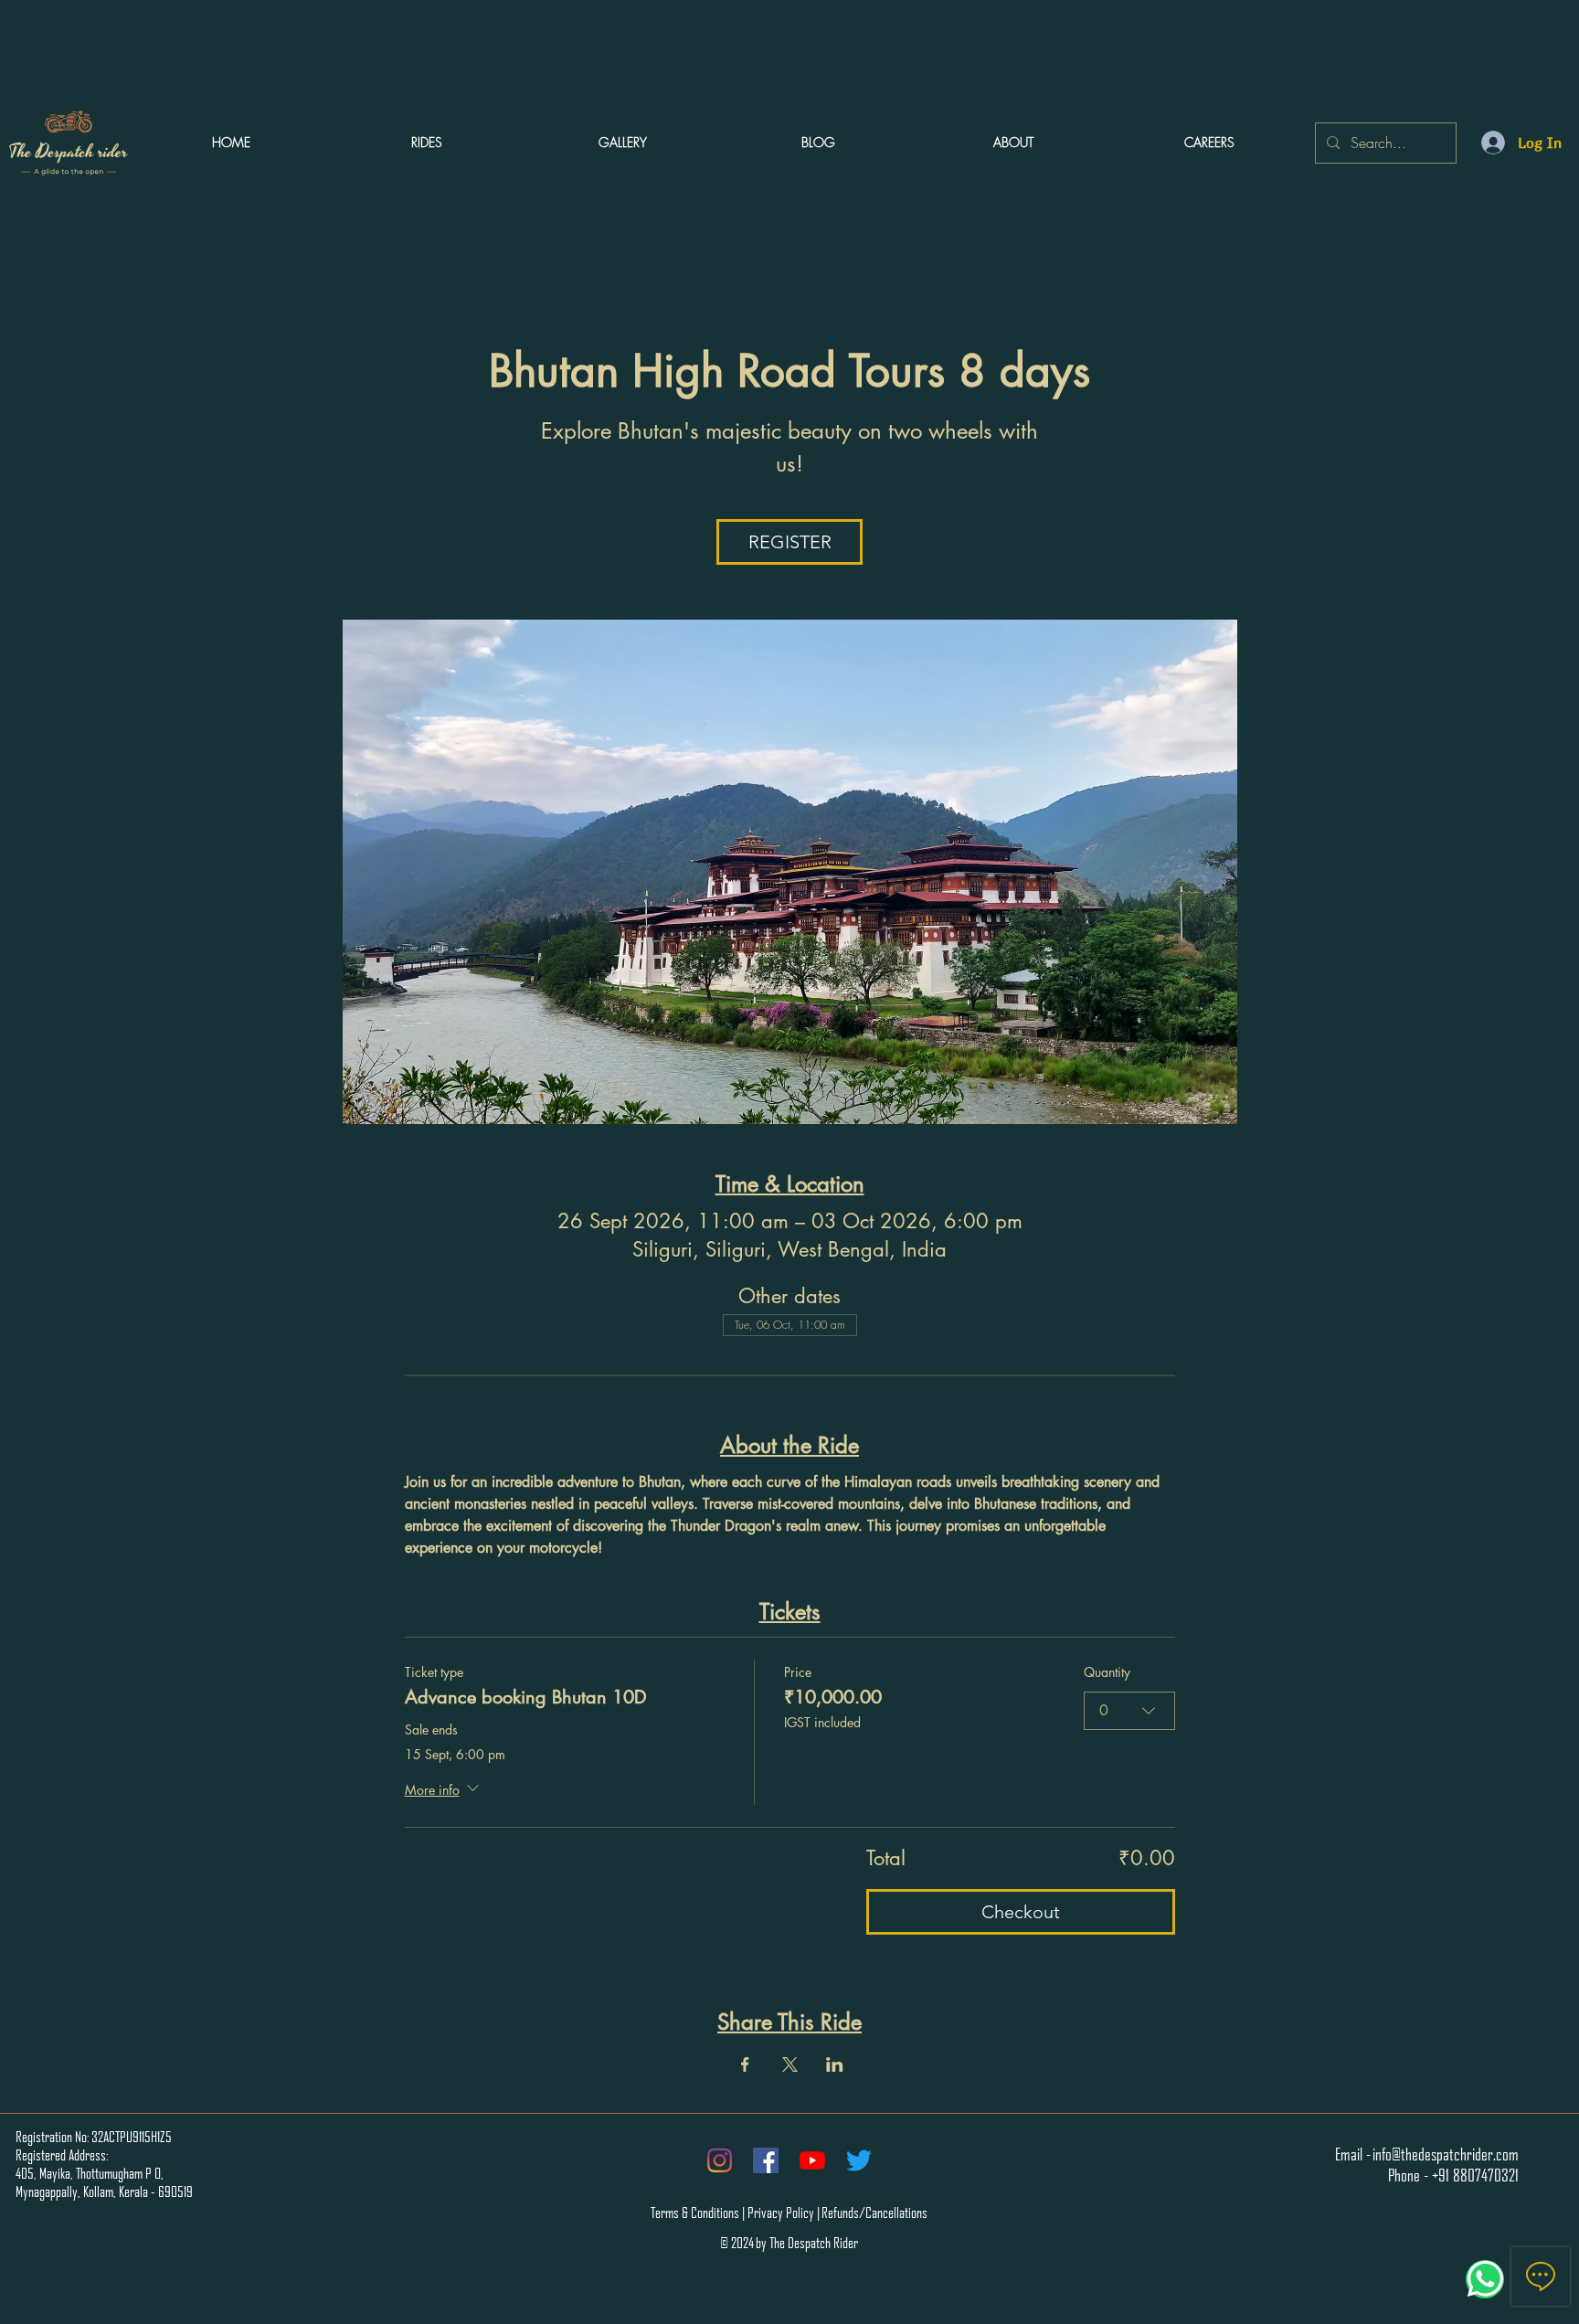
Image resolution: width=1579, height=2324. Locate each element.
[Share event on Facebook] (745, 2064)
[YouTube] (812, 2160)
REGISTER (790, 542)
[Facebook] (766, 2160)
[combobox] (1129, 1711)
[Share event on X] (790, 2064)
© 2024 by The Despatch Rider (789, 2243)
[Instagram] (719, 2160)
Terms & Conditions (695, 2213)
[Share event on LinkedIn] (835, 2064)
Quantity (1107, 1672)
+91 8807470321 (1475, 2175)
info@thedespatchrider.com (1446, 2154)
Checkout (1021, 1912)
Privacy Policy (781, 2213)
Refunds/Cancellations (874, 2213)
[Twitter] (859, 2160)
